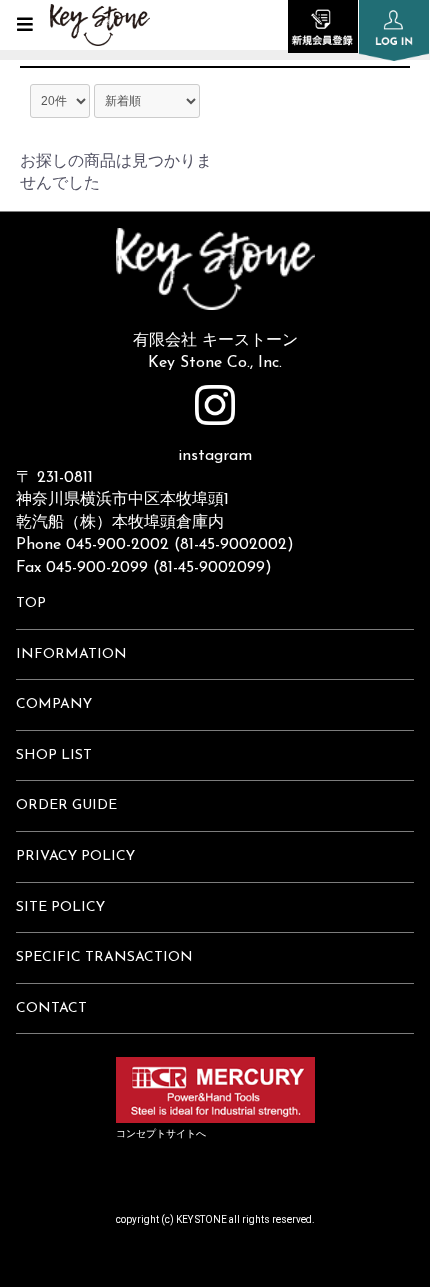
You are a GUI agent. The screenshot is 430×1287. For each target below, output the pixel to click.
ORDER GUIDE (66, 805)
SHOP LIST (54, 755)
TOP (31, 603)
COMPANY (54, 704)
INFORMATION (71, 654)
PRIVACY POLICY (75, 856)
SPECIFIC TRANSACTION (104, 957)
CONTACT (51, 1008)
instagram (215, 456)
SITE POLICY (60, 907)
